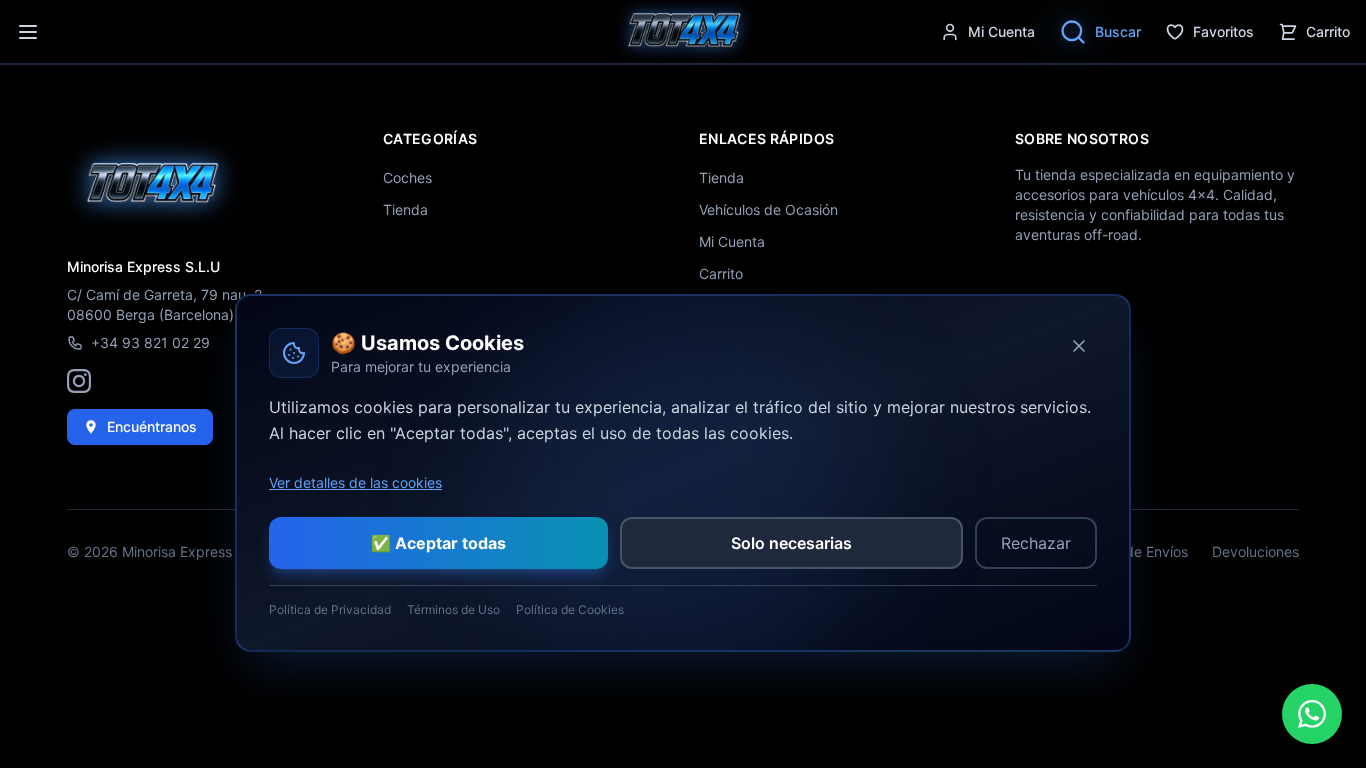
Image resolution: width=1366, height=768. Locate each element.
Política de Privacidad (330, 609)
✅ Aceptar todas (438, 543)
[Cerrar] (1079, 346)
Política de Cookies (570, 609)
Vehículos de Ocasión (768, 209)
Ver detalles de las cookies (355, 482)
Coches (407, 177)
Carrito (1328, 31)
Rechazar (1036, 543)
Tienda (405, 209)
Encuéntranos (152, 426)
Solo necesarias (791, 543)
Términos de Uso (453, 609)
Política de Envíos (1131, 551)
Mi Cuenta (732, 241)
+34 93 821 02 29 (150, 342)
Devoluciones (1255, 551)
